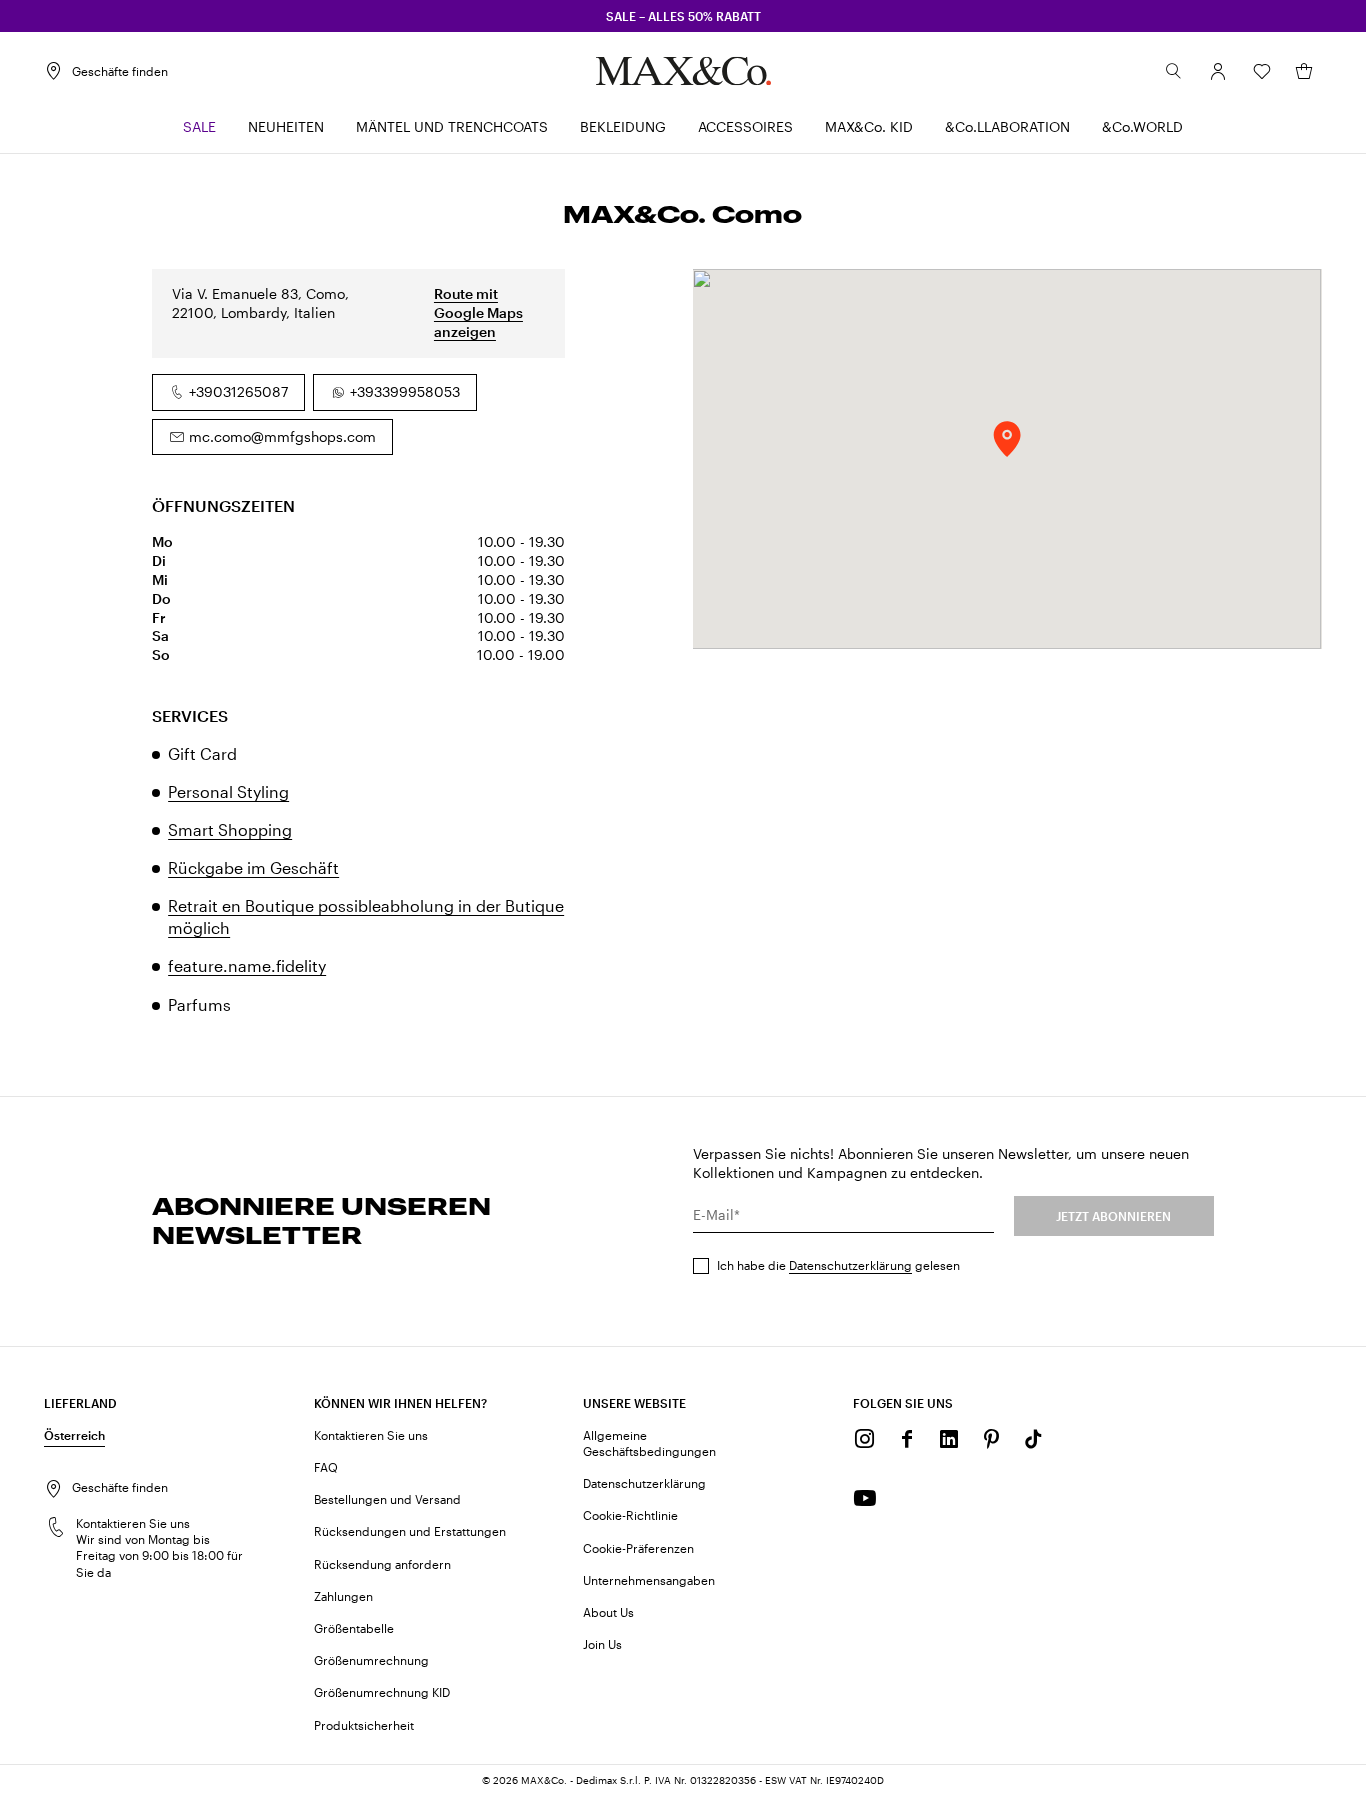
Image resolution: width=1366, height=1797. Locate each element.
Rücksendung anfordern (382, 1564)
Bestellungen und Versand (387, 1499)
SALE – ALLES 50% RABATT (683, 16)
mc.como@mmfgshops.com (282, 436)
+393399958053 (405, 391)
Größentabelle (354, 1628)
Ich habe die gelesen (838, 1265)
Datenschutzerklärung (850, 1265)
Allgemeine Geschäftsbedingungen (649, 1443)
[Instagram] (865, 1439)
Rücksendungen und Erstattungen (410, 1531)
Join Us (602, 1644)
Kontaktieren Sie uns (371, 1435)
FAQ (326, 1467)
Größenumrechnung (371, 1660)
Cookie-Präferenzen (638, 1548)
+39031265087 (238, 391)
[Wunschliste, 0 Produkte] (1262, 71)
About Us (608, 1612)
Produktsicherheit (364, 1725)
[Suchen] (1174, 71)
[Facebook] (907, 1439)
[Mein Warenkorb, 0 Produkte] (1304, 71)
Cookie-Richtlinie (630, 1515)
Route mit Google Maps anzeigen (478, 312)
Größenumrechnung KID (382, 1692)
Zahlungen (343, 1596)
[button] (1218, 71)
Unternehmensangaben (649, 1580)
